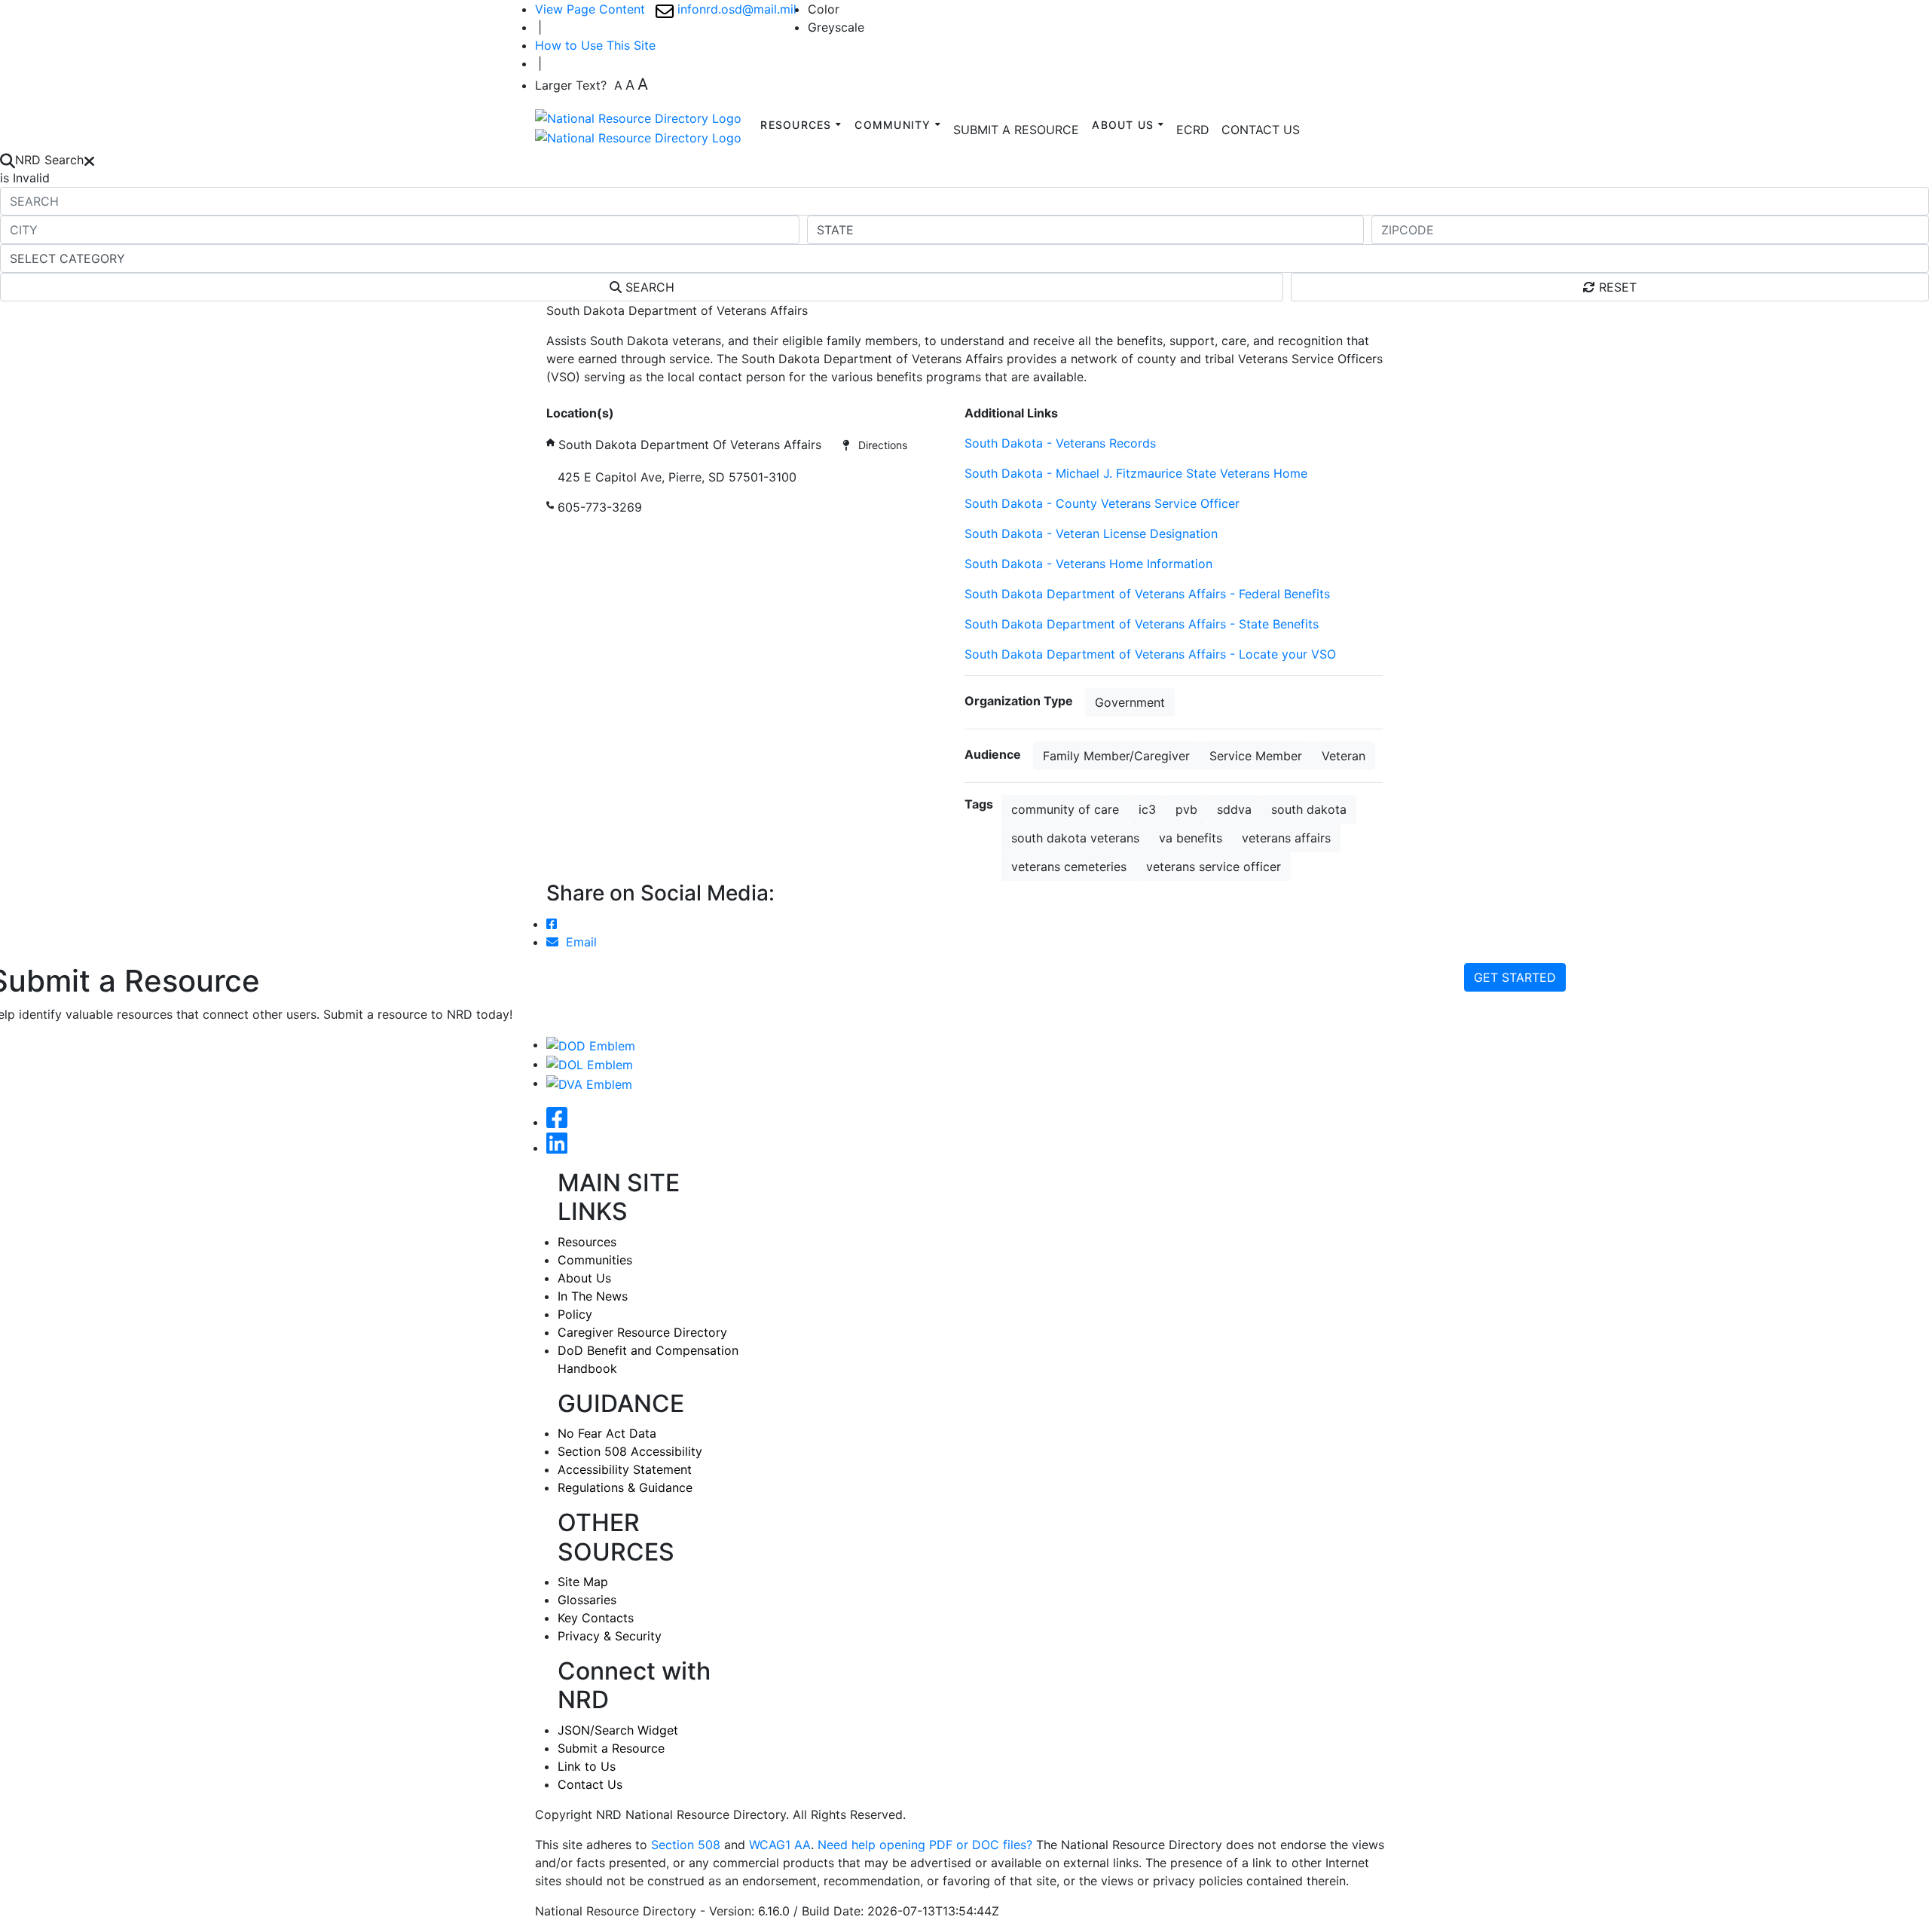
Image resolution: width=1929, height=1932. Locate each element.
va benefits (1191, 838)
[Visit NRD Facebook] (557, 1122)
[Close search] (89, 160)
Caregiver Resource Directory (642, 1332)
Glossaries (587, 1600)
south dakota (1309, 809)
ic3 (1147, 809)
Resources (587, 1242)
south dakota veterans (1075, 838)
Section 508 (686, 1845)
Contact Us (590, 1784)
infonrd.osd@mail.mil (735, 9)
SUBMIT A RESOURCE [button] (1016, 130)
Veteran (1344, 756)
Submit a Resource (611, 1748)
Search (648, 287)
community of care (1065, 809)
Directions (878, 445)
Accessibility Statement (625, 1469)
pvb (1186, 809)
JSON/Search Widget (618, 1730)
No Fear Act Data (607, 1433)
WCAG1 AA (780, 1845)
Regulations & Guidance (625, 1487)
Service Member (1256, 756)
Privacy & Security (610, 1636)
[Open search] (8, 160)
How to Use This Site (595, 45)
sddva (1234, 809)
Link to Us (587, 1766)
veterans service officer (1214, 867)
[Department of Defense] (591, 1044)
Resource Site (585, 395)
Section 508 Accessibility (630, 1451)
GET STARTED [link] (1515, 977)
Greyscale (836, 27)
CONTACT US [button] (1261, 130)
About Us (584, 1278)
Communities (595, 1260)
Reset (1616, 287)
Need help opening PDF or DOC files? (925, 1845)
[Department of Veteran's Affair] (589, 1083)
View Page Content (590, 9)
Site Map (583, 1582)
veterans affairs (1286, 838)
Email (578, 942)
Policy (575, 1314)
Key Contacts (596, 1618)
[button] (1193, 130)
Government (1130, 702)
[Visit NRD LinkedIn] (557, 1148)
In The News (593, 1296)
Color (824, 9)
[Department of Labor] (590, 1064)
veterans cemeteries (1069, 867)
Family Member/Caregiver (1116, 756)
